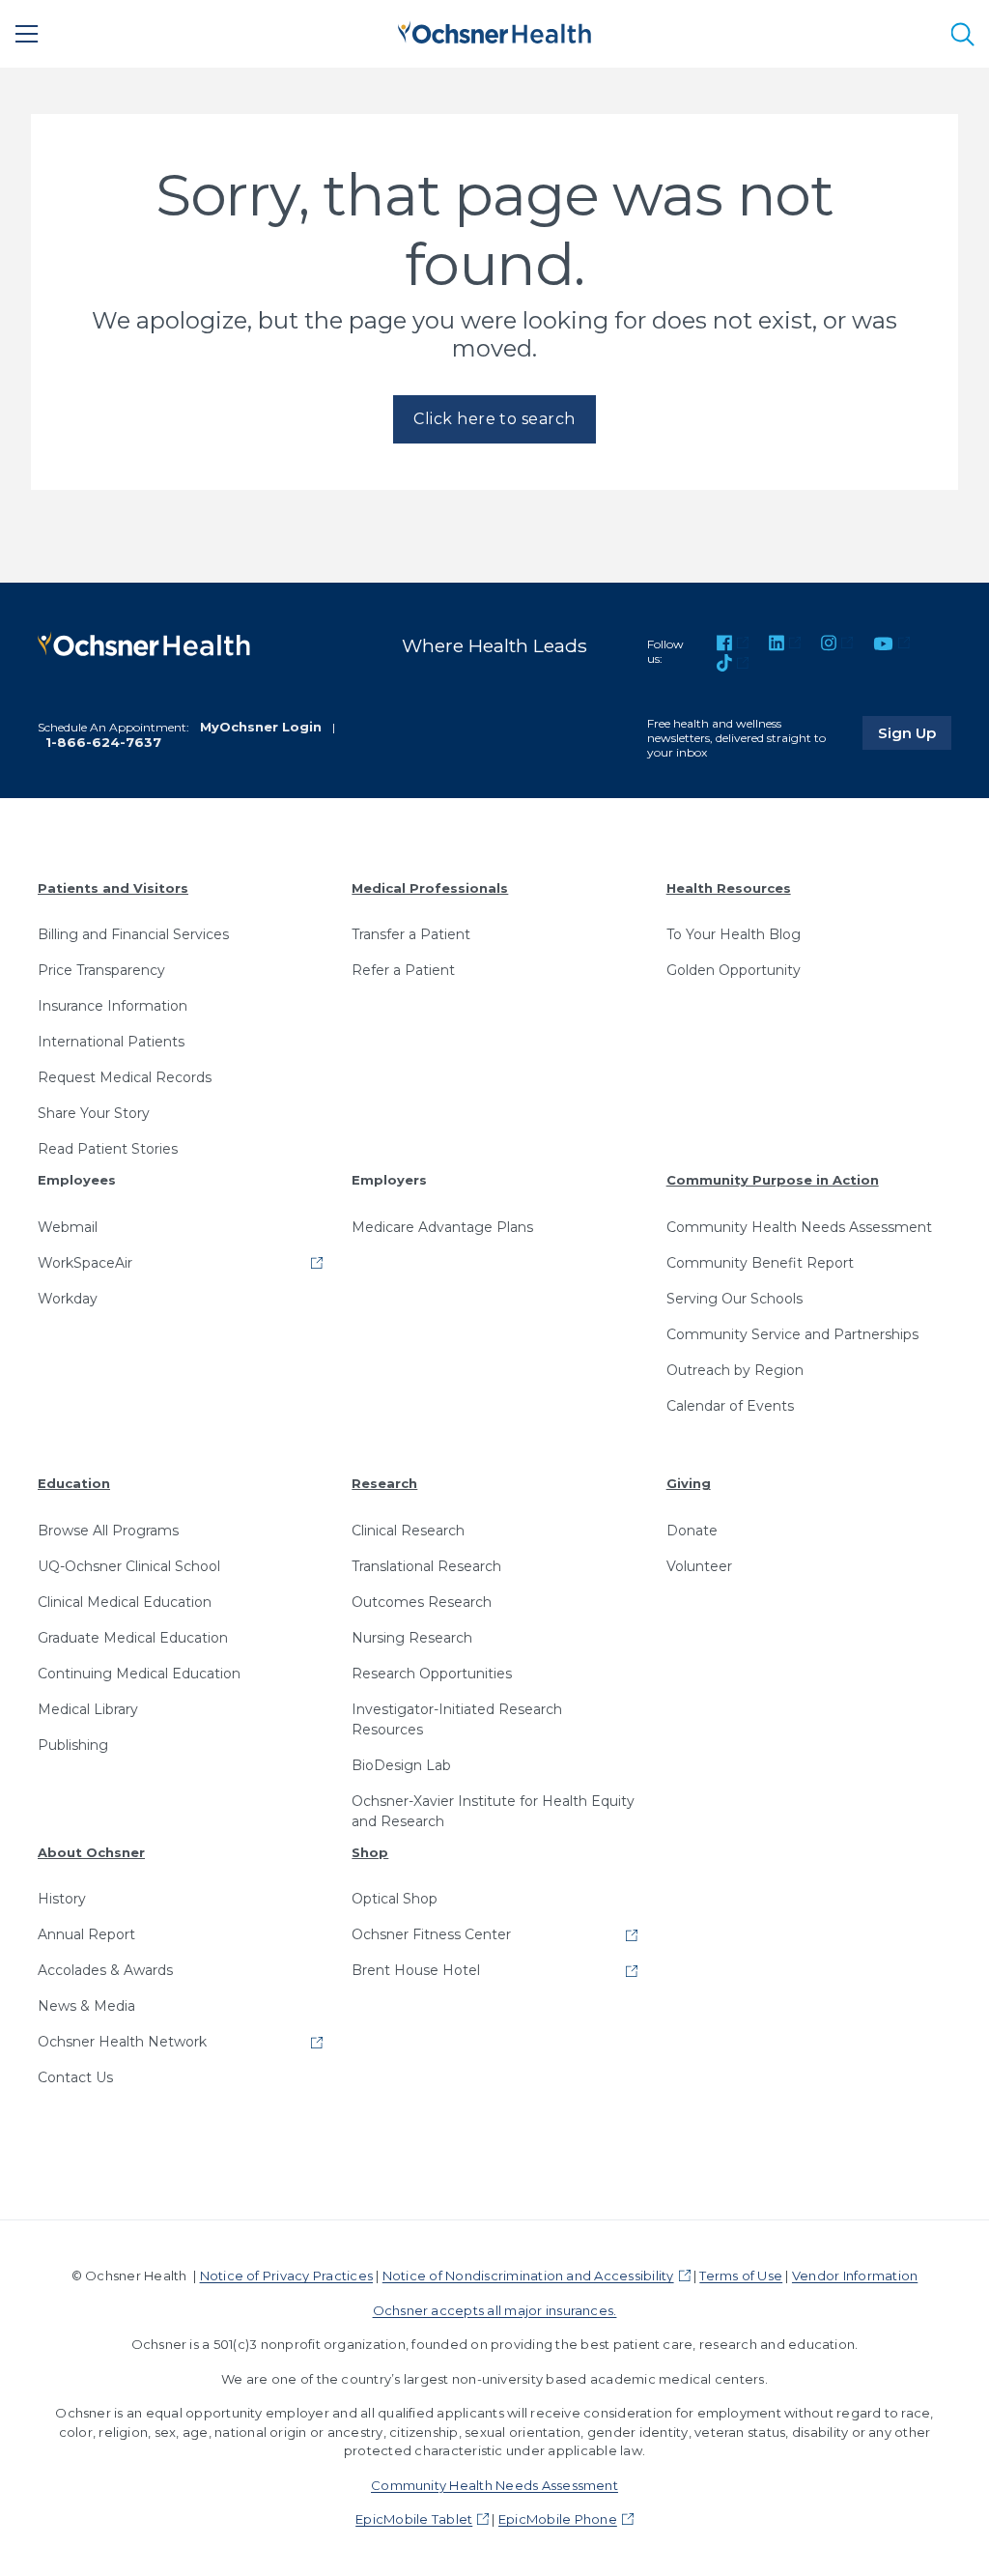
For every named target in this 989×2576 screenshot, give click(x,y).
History (62, 1899)
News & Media (86, 2006)
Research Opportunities (432, 1674)
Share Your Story (94, 1113)
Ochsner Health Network (122, 2042)
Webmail (68, 1227)
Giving (689, 1483)
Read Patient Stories (108, 1149)
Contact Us (75, 2077)
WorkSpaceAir (85, 1263)
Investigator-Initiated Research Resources (457, 1719)
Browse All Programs (108, 1531)
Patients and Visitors (113, 888)
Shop (370, 1852)
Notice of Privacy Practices (286, 2275)
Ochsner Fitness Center (431, 1934)
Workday (68, 1299)
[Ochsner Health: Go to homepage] (494, 30)
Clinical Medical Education (125, 1602)
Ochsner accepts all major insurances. (495, 2310)
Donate (692, 1531)
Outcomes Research (422, 1602)
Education (74, 1483)
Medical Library (88, 1709)
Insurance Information (113, 1006)
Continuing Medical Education (139, 1674)
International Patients (111, 1042)
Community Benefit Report (760, 1263)
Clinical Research (408, 1531)
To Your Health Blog (734, 934)
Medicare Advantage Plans (442, 1227)
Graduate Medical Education (133, 1638)
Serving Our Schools (735, 1299)
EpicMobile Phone (558, 2519)
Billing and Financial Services (133, 934)
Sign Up (915, 732)
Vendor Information (855, 2275)
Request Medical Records (125, 1077)
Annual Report (86, 1934)
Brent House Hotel (416, 1970)
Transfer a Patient (411, 934)
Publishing (73, 1745)
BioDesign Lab (401, 1765)
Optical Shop (395, 1899)
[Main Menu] (27, 34)
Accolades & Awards (105, 1970)
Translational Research (426, 1566)
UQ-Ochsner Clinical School (129, 1566)
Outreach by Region (735, 1370)
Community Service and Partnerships (792, 1334)
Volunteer (699, 1566)
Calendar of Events (730, 1406)
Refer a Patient (403, 970)
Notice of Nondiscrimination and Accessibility (528, 2275)
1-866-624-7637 (103, 742)
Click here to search (494, 419)
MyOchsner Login (261, 727)
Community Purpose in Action (773, 1180)
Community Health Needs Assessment (799, 1227)
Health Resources (729, 888)
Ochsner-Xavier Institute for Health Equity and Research (493, 1811)
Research (384, 1483)
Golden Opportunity (734, 970)
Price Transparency (101, 970)
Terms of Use (741, 2275)
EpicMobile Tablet (414, 2519)
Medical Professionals (430, 888)
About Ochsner (91, 1852)
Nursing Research (412, 1638)
